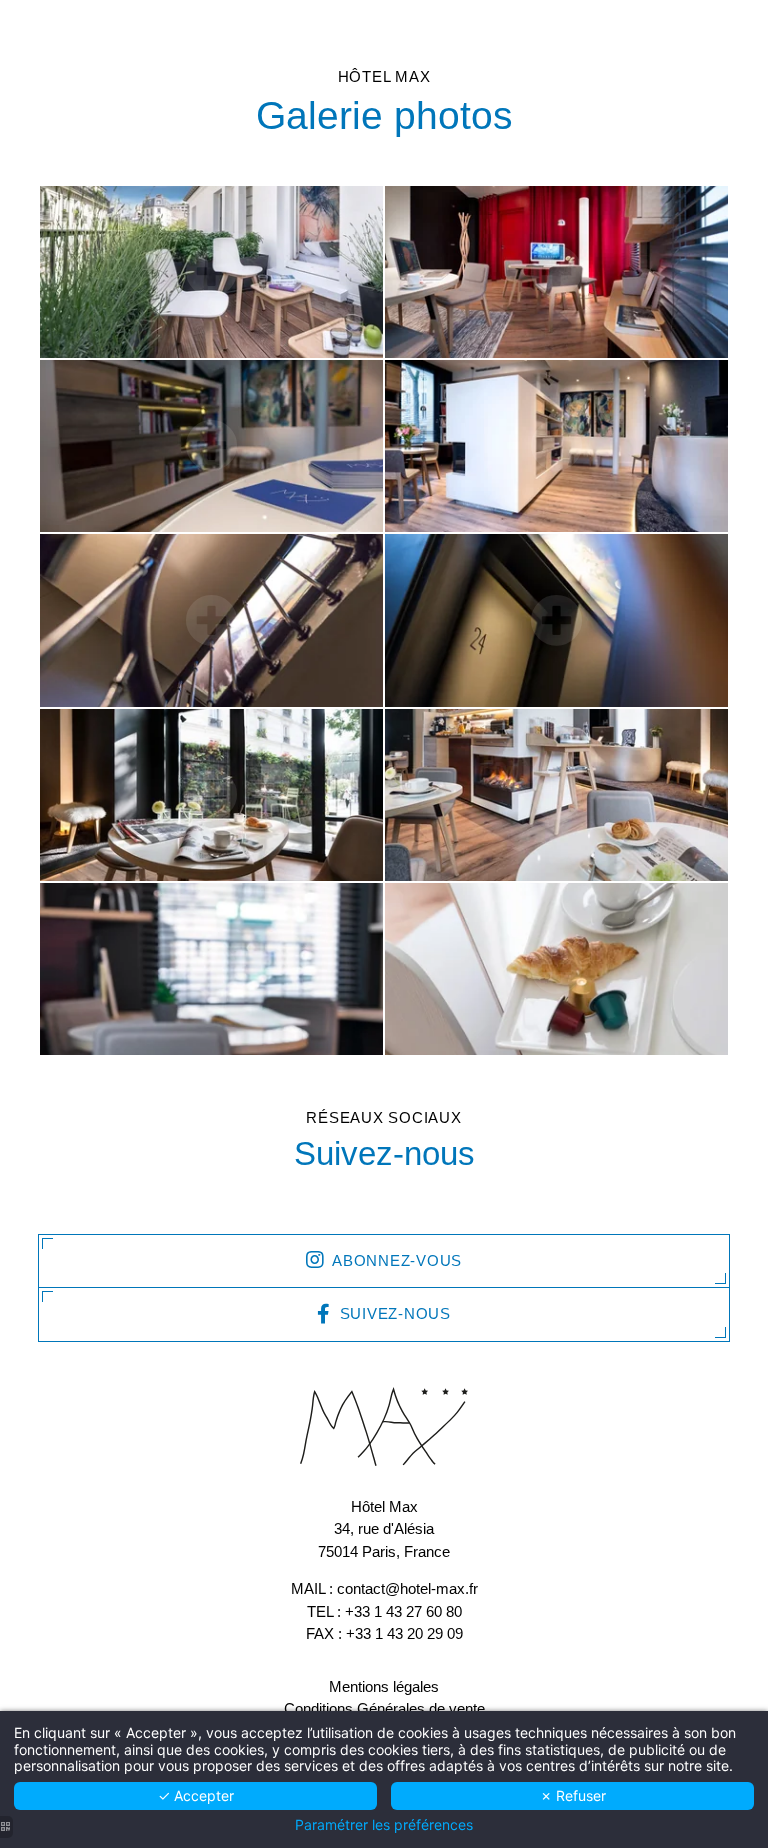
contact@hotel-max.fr (407, 1588)
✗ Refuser (573, 1795)
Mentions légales (384, 1686)
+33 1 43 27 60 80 (403, 1611)
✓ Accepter (196, 1795)
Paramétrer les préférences (384, 1825)
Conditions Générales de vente (384, 1708)
